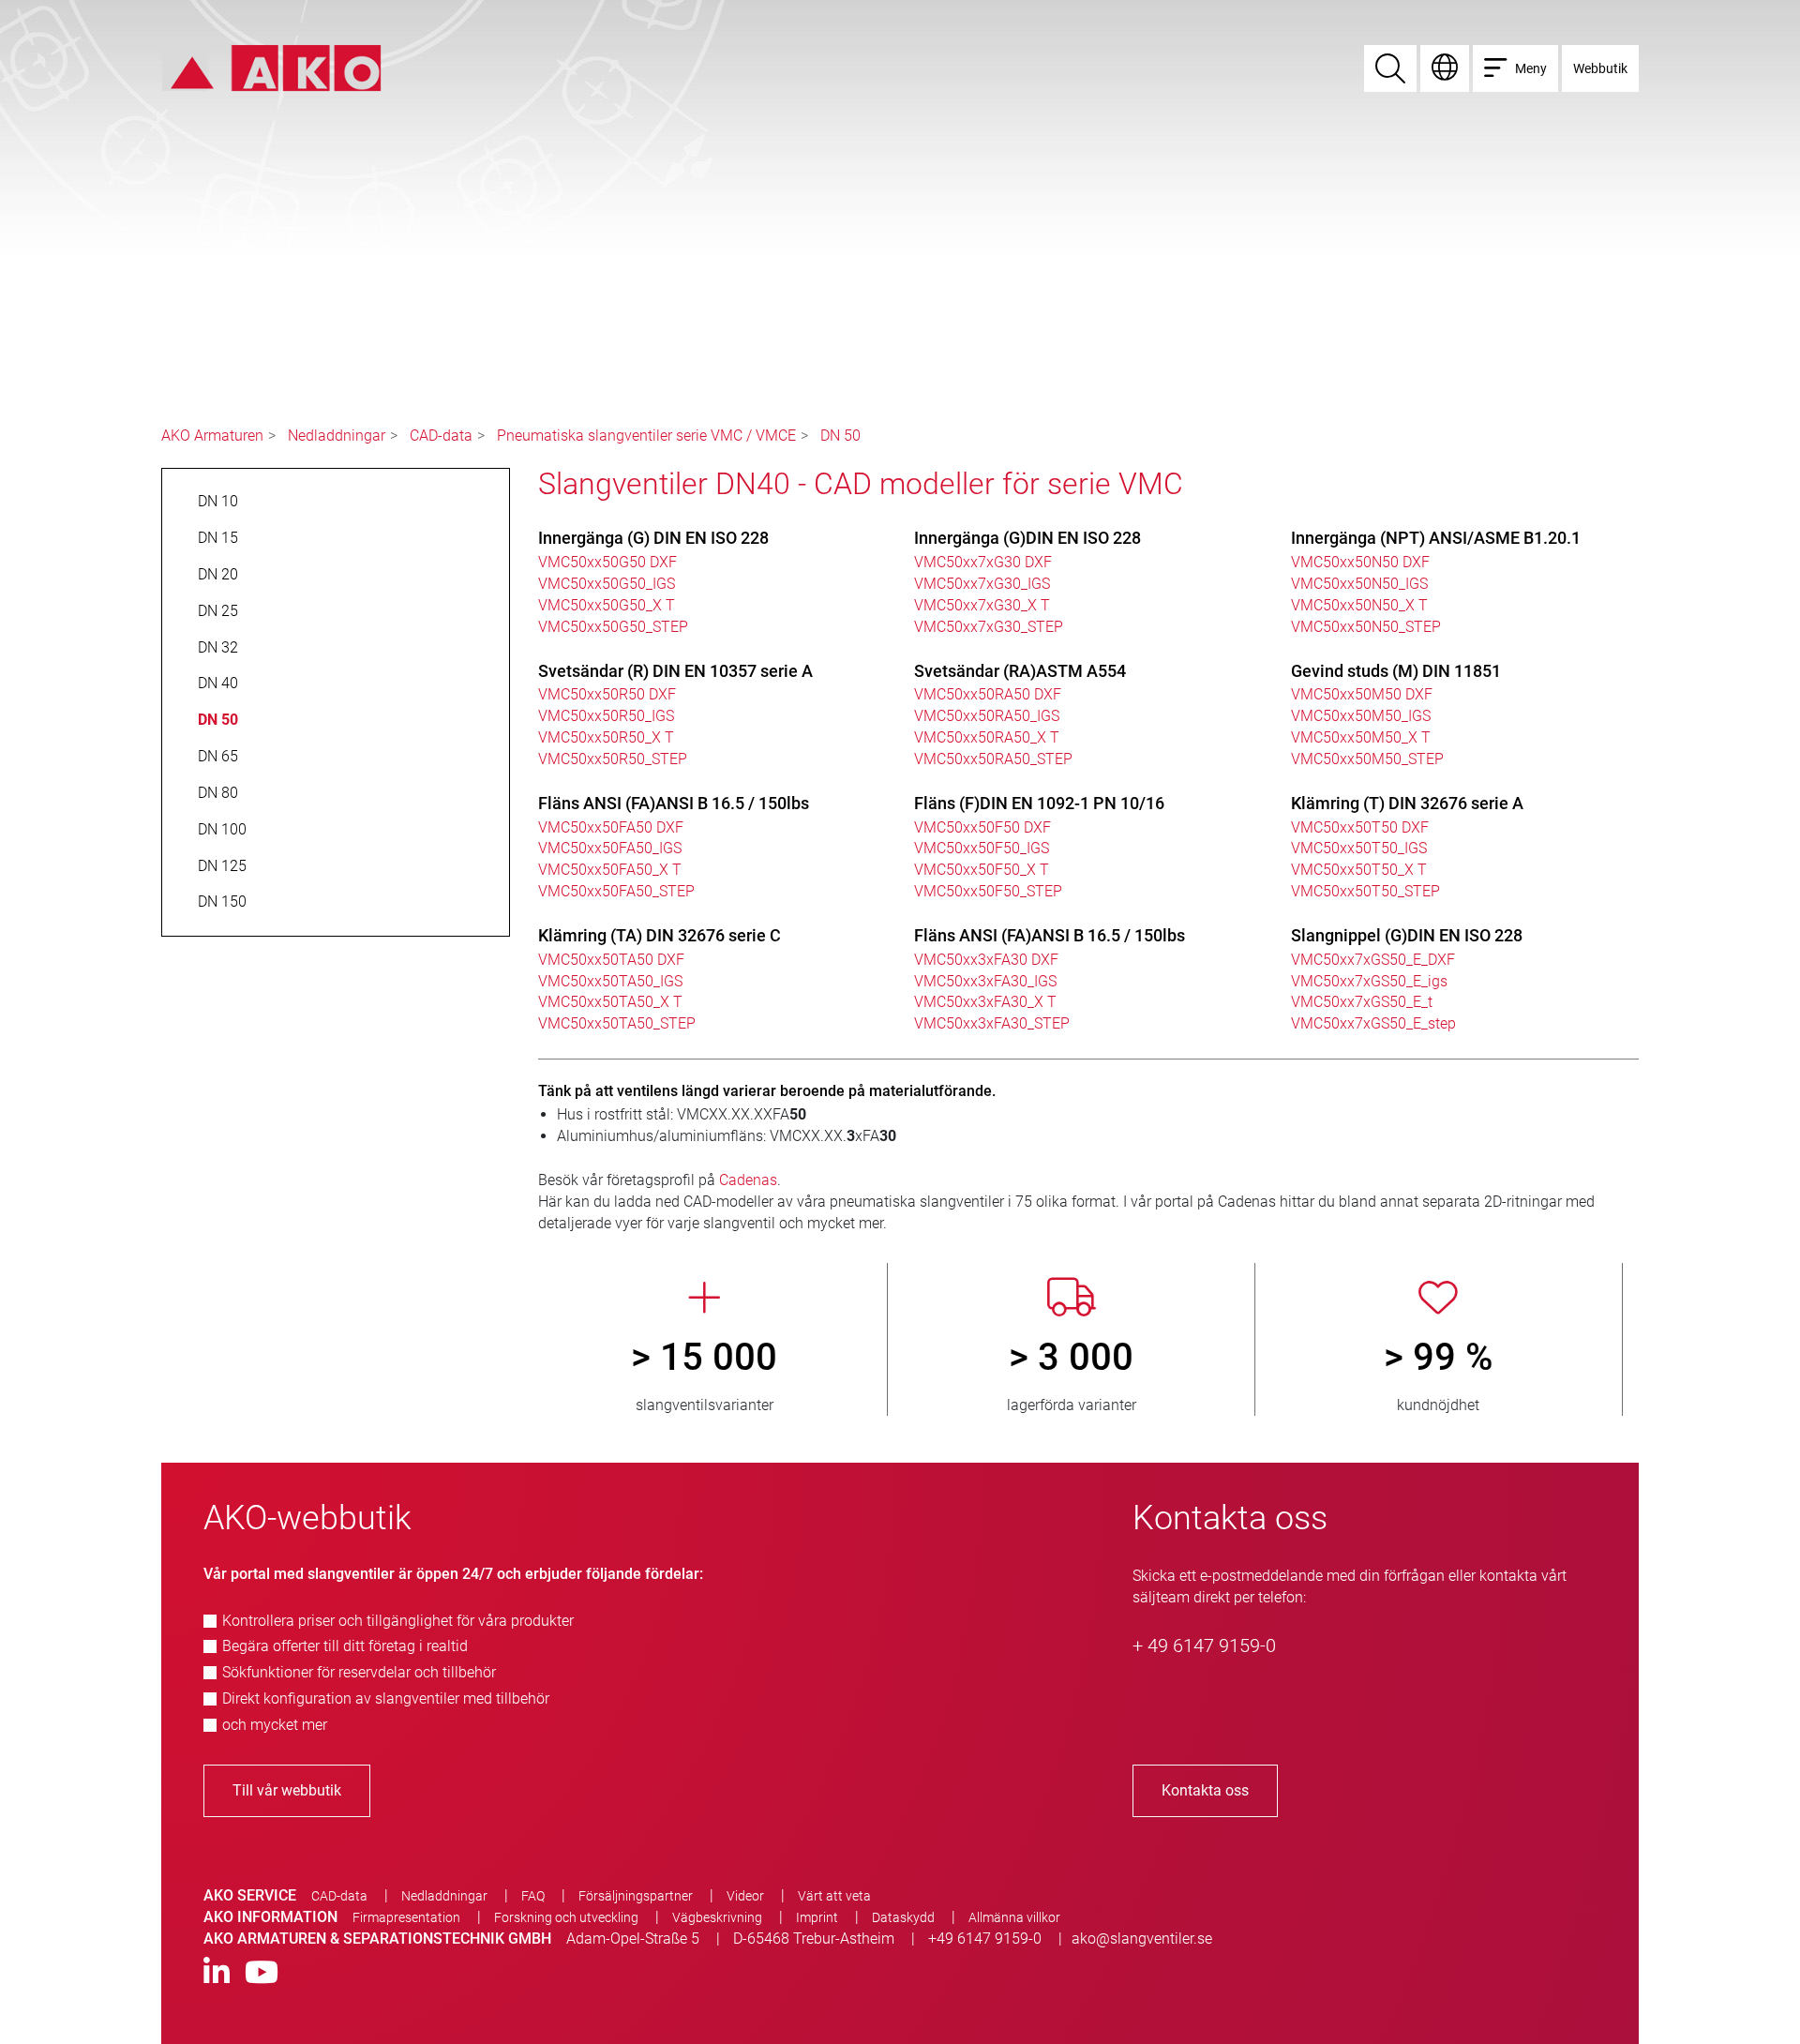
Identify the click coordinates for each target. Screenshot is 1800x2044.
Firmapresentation (406, 1917)
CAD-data (441, 436)
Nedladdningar (337, 436)
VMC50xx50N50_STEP (1366, 627)
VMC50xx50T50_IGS (1359, 848)
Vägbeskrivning (717, 1917)
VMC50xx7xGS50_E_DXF (1373, 960)
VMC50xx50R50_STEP (613, 759)
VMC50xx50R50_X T (606, 737)
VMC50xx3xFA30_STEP (992, 1023)
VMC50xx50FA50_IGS (610, 848)
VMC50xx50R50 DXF (607, 694)
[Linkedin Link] (217, 1973)
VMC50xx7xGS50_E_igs (1369, 981)
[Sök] (1390, 68)
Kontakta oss (1205, 1790)
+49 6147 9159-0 (985, 1939)
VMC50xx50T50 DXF (1360, 827)
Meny (1531, 68)
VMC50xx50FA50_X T (610, 870)
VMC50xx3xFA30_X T (985, 1002)
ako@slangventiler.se (1142, 1939)
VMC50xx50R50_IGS (606, 716)
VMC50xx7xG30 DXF (983, 562)
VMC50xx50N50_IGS (1359, 584)
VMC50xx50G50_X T (607, 605)
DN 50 (840, 436)
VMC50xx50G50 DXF (607, 562)
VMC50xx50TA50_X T (610, 1002)
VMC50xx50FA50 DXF (611, 827)
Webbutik (1600, 68)
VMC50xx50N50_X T (1359, 605)
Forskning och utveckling (566, 1917)
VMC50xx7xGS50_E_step (1373, 1023)
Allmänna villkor (1014, 1917)
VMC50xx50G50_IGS (607, 584)
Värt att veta (834, 1896)
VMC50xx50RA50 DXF (988, 694)
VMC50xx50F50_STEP (988, 891)
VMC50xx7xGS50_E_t (1362, 1002)
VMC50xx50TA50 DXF (611, 960)
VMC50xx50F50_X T (982, 870)
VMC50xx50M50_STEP (1367, 759)
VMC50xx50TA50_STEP (617, 1023)
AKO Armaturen (212, 436)
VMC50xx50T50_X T (1359, 870)
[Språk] (1445, 68)
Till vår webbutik (287, 1790)
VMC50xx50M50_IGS (1361, 716)
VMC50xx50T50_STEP (1365, 891)
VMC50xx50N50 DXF (1360, 562)
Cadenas (748, 1180)
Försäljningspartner (636, 1896)
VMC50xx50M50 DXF (1362, 694)
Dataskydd (903, 1917)
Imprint (817, 1917)
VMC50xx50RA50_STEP (993, 759)
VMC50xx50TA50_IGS (610, 981)
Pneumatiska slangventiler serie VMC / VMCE (646, 436)
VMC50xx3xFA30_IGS (985, 981)
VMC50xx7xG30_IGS (982, 584)
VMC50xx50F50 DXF (982, 827)
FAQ (533, 1896)
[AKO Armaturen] (271, 67)
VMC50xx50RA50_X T (987, 737)
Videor (745, 1896)
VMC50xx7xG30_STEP (989, 627)
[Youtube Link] (262, 1973)
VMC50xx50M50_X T (1361, 737)
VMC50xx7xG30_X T (982, 605)
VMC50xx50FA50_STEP (616, 891)
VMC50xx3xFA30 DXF (986, 960)
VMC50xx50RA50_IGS (987, 716)
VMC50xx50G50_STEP (613, 627)
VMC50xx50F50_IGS (982, 848)
